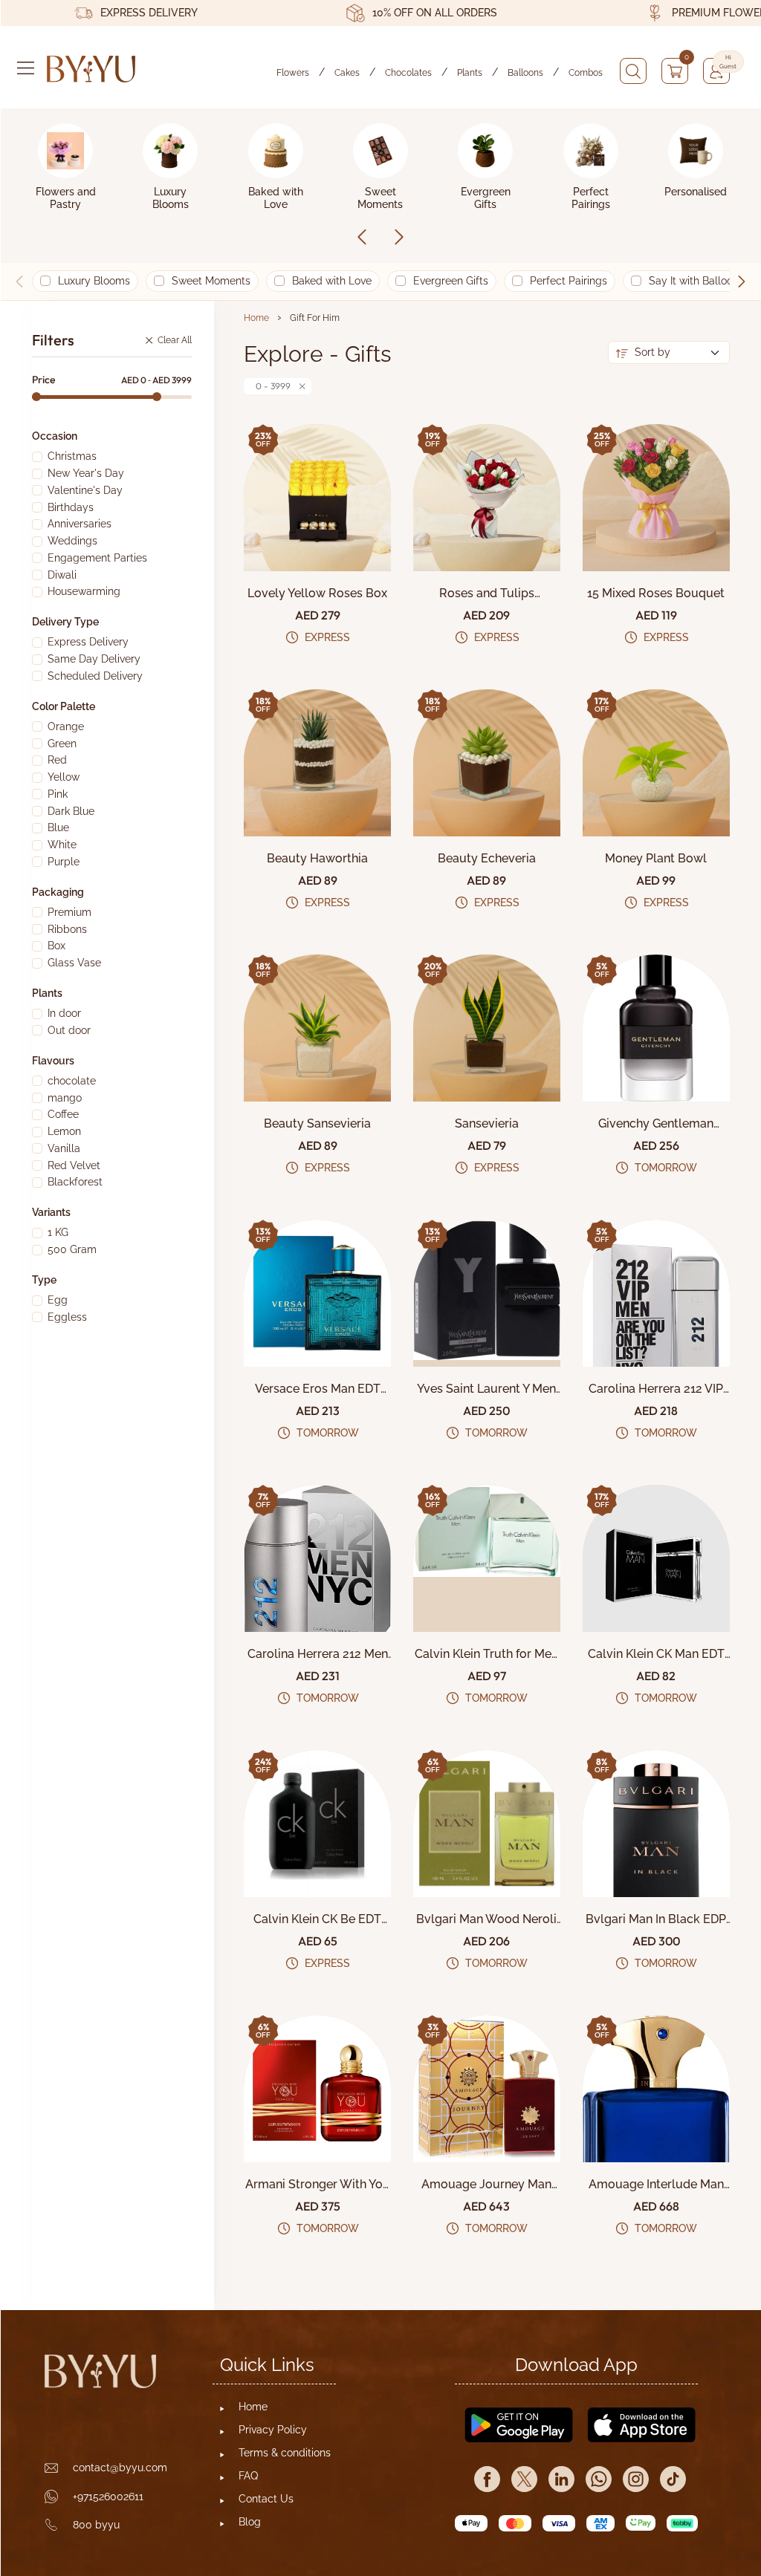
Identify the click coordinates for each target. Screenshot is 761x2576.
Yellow (64, 777)
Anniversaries (80, 524)
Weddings (72, 541)
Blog (250, 2522)
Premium (69, 912)
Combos (586, 73)
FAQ (248, 2476)
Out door (69, 1030)
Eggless (67, 1317)
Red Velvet (74, 1165)
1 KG (58, 1232)
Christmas (72, 456)
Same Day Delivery (94, 659)
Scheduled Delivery (95, 676)
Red (57, 760)
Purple (64, 862)
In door (64, 1013)
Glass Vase (74, 963)
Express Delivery (88, 642)
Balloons (525, 73)
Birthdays (71, 507)
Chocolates (408, 73)
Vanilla (64, 1148)
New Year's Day (86, 473)
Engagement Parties (97, 558)
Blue (58, 827)
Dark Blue (71, 811)
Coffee (63, 1114)
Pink (58, 794)
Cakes (347, 73)
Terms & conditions (285, 2453)
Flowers (293, 73)
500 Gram (72, 1249)
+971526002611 (108, 2497)
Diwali (62, 575)
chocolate (72, 1081)
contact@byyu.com (120, 2468)
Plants (470, 73)
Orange (66, 726)
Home (256, 318)
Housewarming (84, 591)
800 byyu (96, 2525)
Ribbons (67, 929)
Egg (58, 1300)
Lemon (64, 1131)
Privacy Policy (273, 2430)
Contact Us (266, 2499)
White (62, 845)
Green (62, 744)
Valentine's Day (85, 490)
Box (56, 946)
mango (65, 1098)
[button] (742, 282)
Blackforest (75, 1182)
